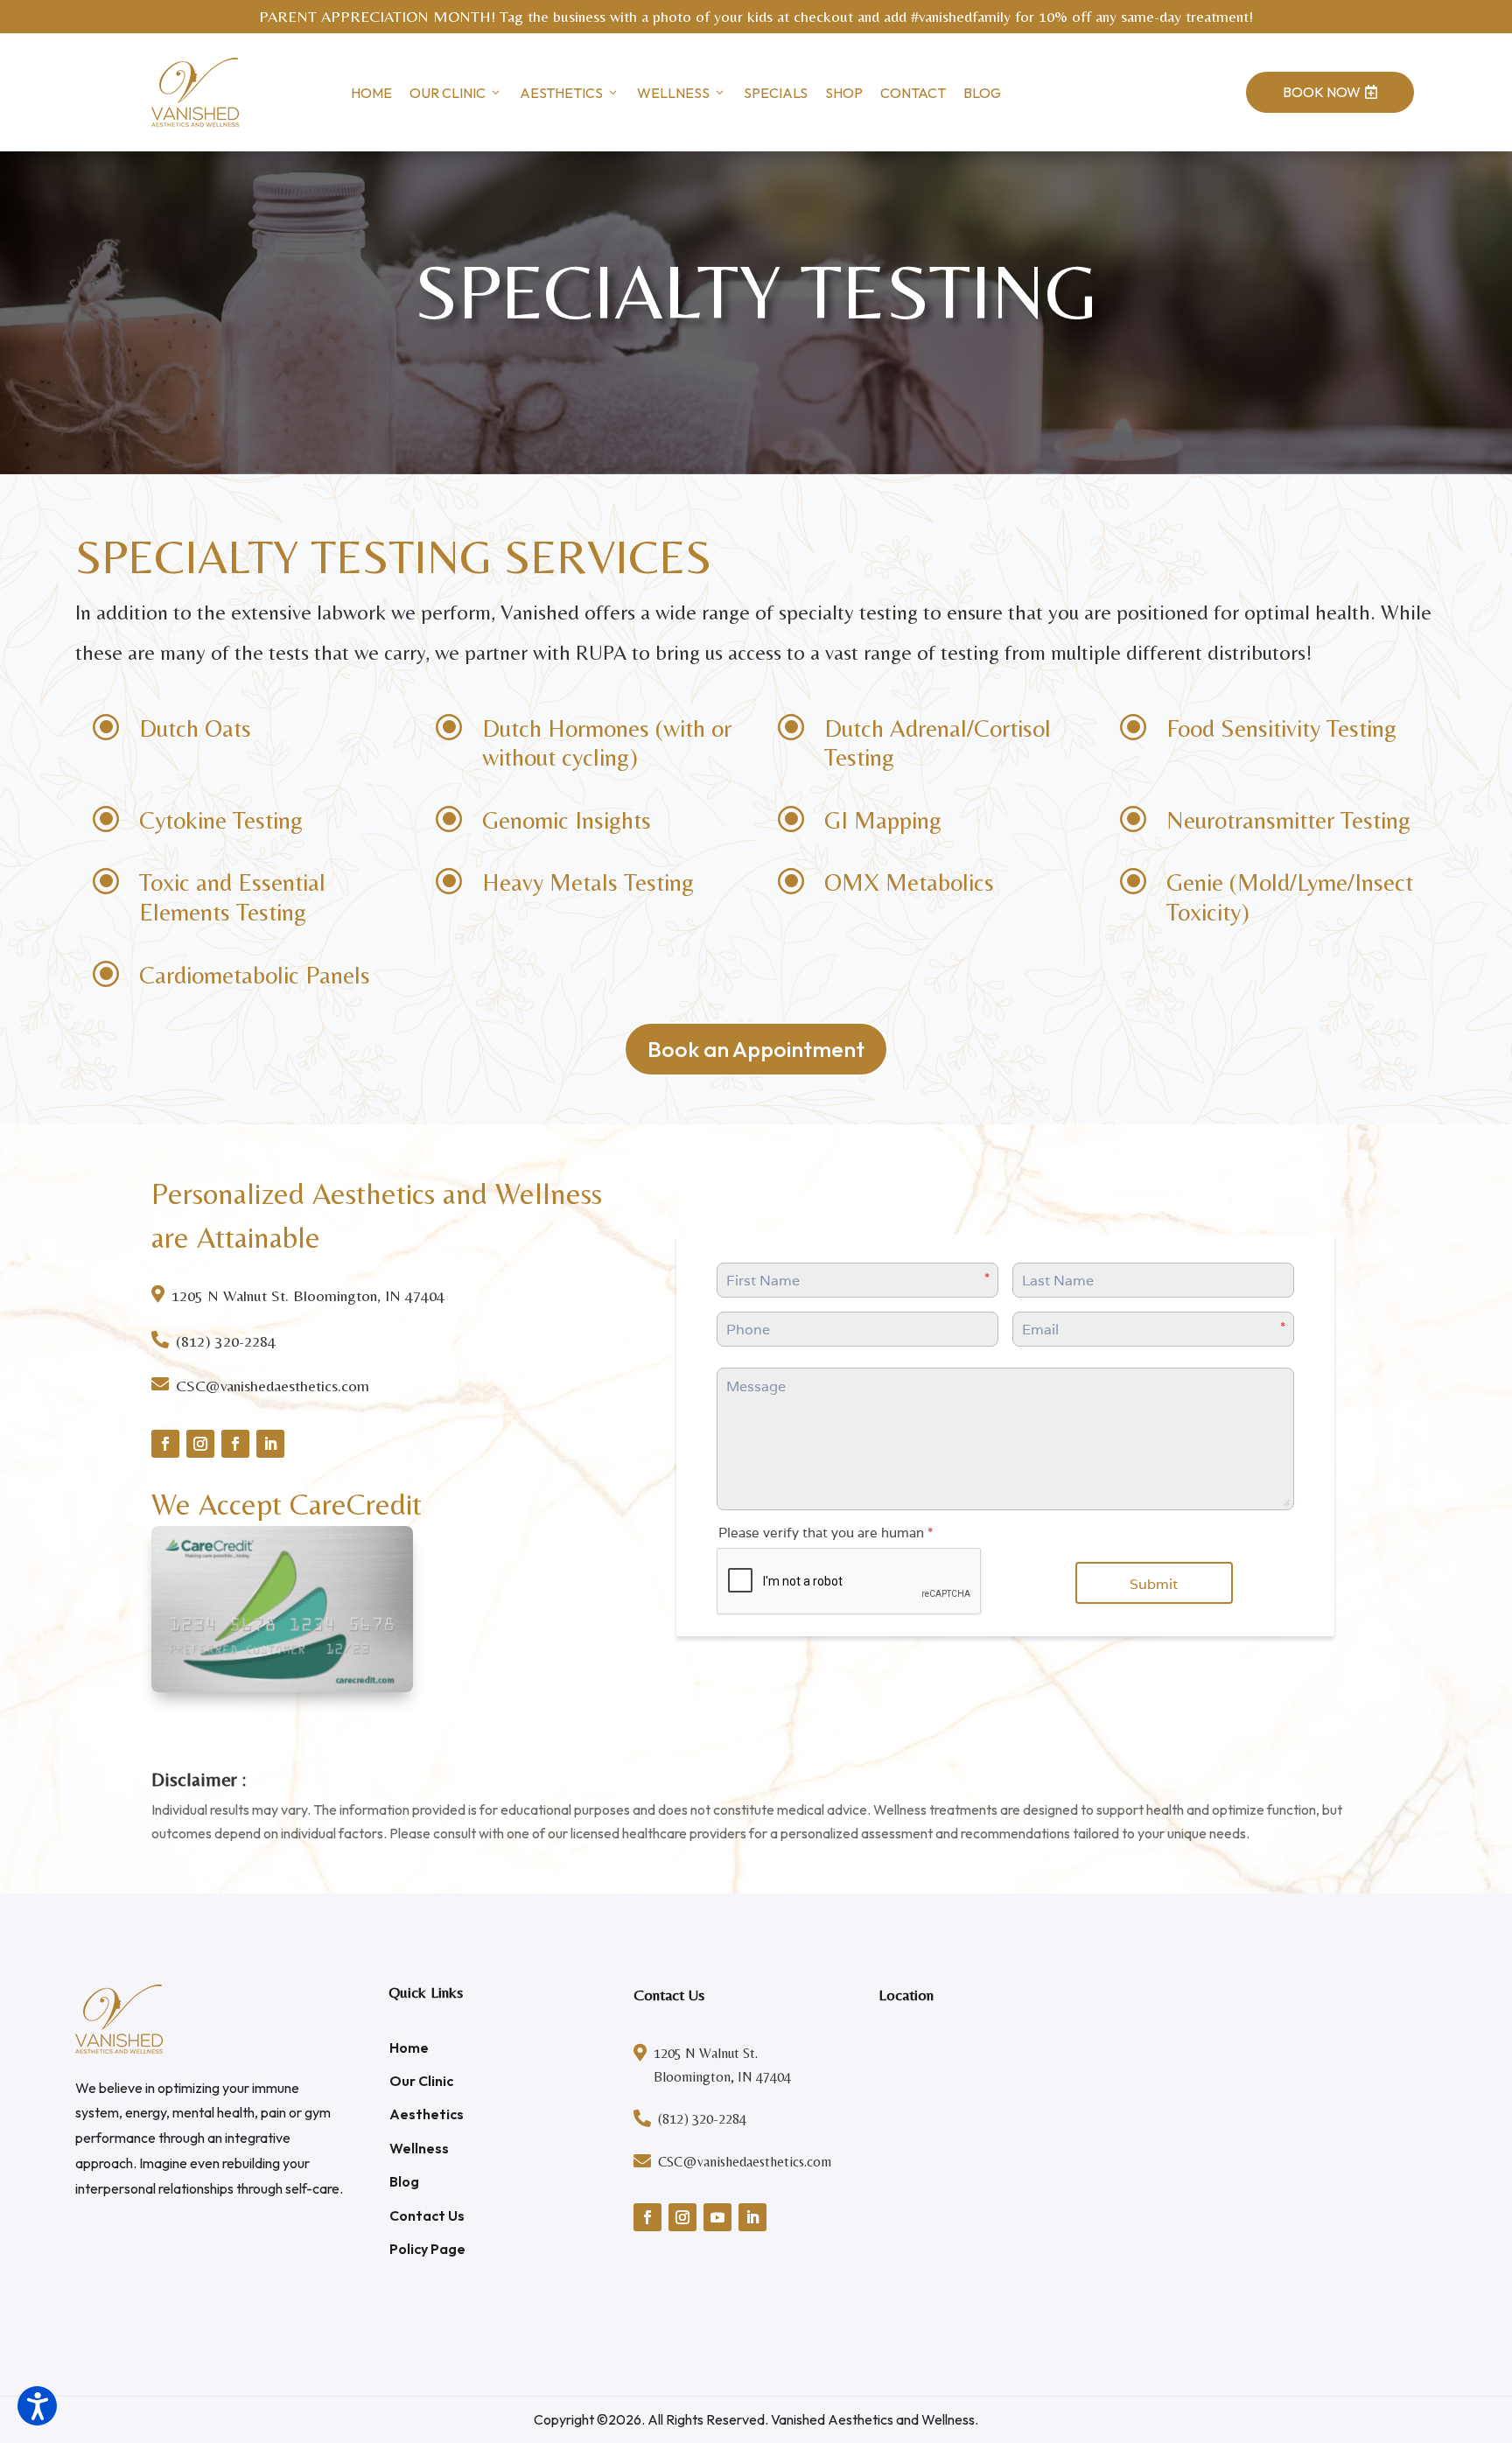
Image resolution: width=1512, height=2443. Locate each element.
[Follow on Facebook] (165, 1444)
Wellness (673, 93)
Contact (913, 93)
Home (371, 93)
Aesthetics (561, 93)
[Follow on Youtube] (717, 2217)
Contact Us (427, 2215)
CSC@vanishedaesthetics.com (273, 1386)
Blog (982, 93)
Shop (844, 93)
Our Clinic (448, 93)
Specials (776, 93)
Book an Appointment (756, 1049)
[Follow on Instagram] (200, 1444)
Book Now (1330, 92)
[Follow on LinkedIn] (270, 1444)
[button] (37, 2406)
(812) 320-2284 (226, 1341)
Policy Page (427, 2249)
